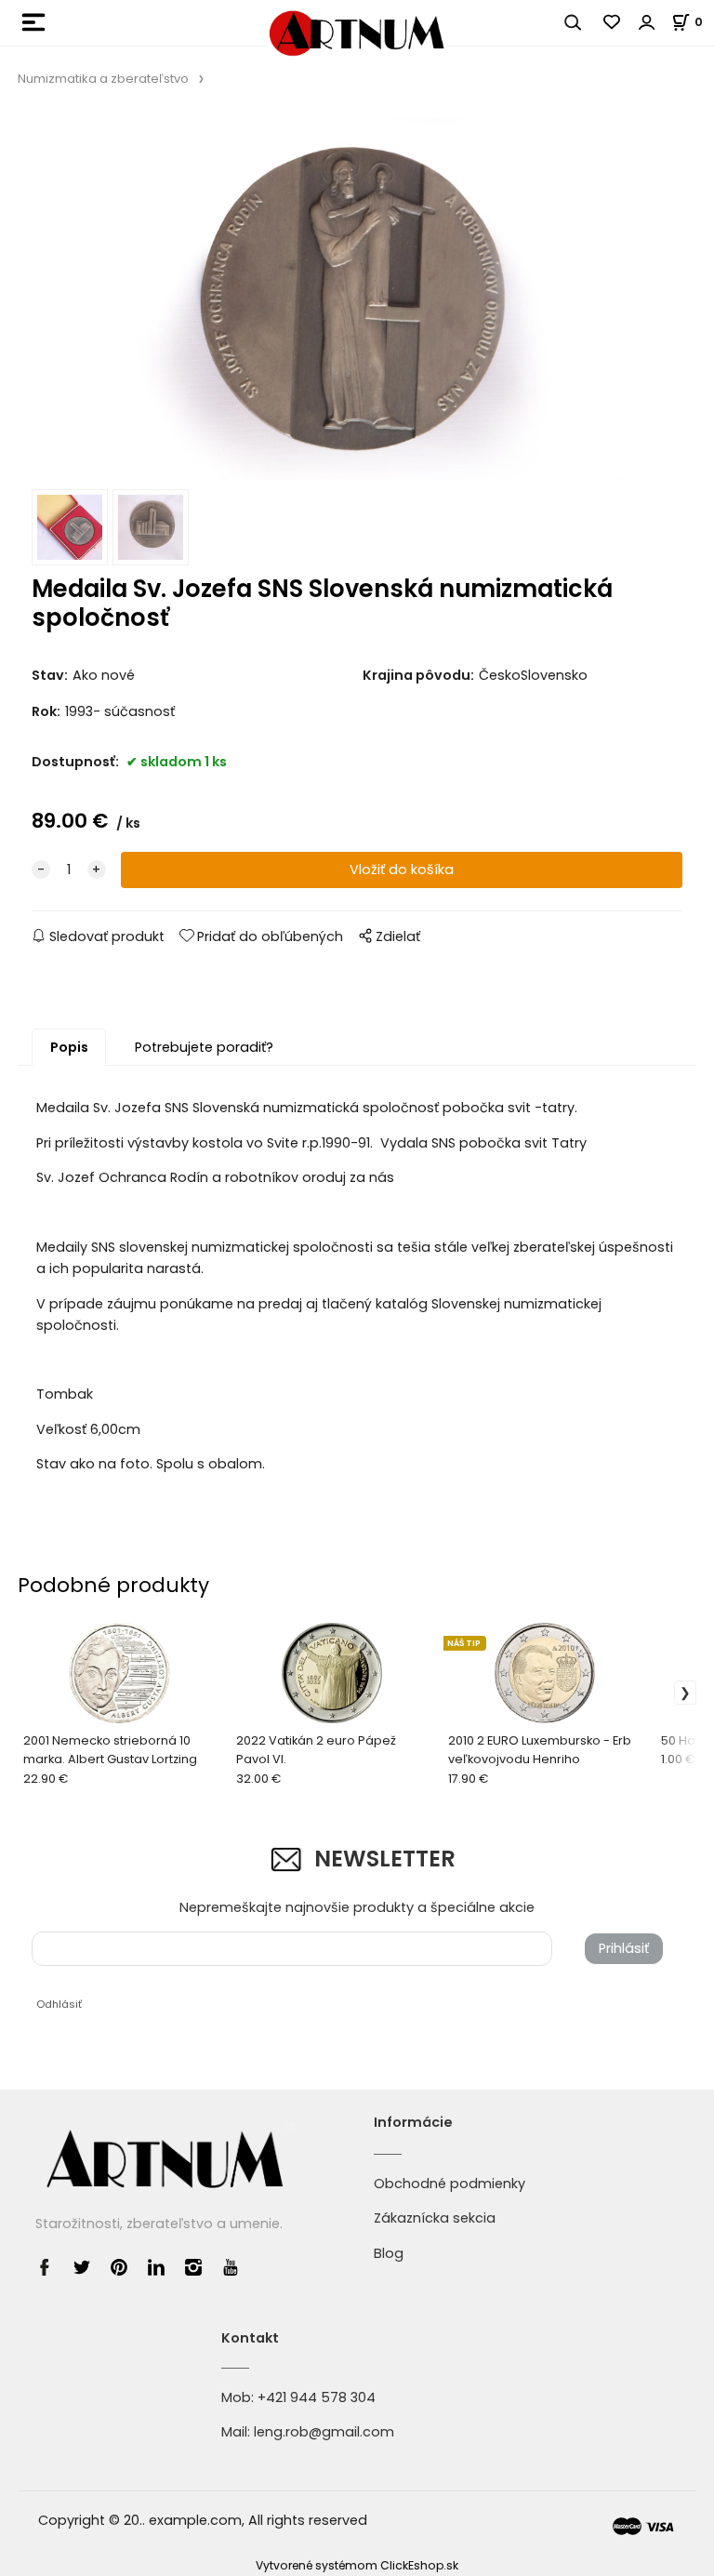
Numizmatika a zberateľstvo (103, 79)
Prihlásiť (624, 1948)
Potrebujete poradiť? (204, 1047)
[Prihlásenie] (647, 22)
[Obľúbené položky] (613, 22)
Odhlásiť (59, 2004)
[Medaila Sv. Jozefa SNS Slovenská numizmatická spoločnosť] (357, 299)
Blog (389, 2253)
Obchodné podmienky (450, 2184)
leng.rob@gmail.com (324, 2432)
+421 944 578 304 (317, 2397)
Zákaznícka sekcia (435, 2218)
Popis (69, 1047)
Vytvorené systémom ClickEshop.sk (357, 2565)
